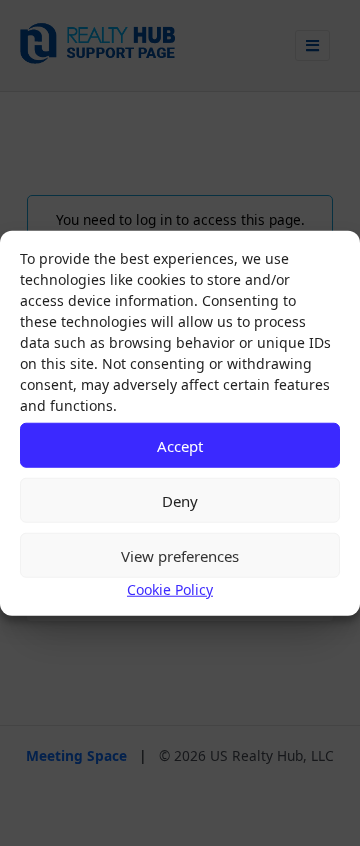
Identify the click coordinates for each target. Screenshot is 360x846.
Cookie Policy (170, 589)
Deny (180, 500)
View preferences (180, 555)
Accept (180, 445)
